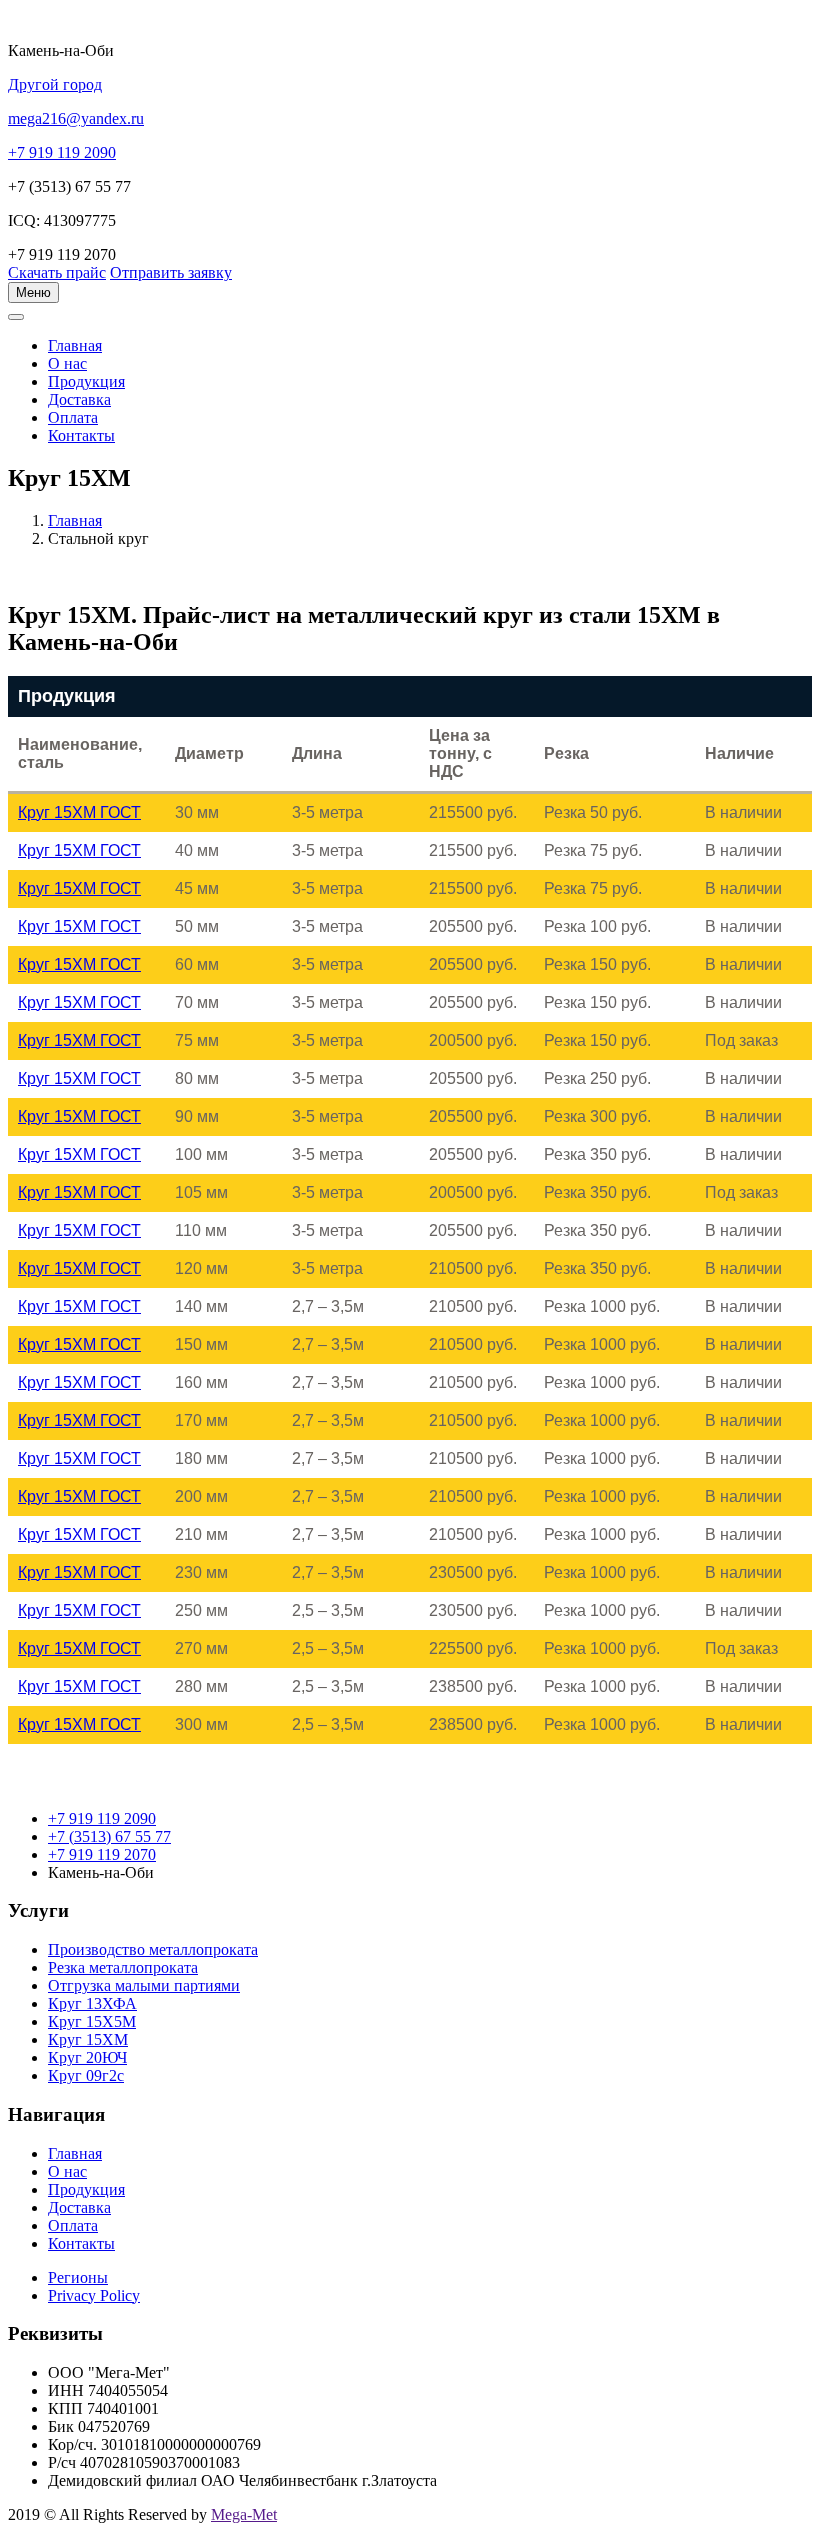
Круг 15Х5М (92, 2021)
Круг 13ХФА (92, 2003)
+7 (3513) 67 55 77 (109, 1836)
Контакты (81, 435)
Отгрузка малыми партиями (144, 1985)
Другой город (55, 84)
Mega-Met (244, 2514)
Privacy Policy (94, 2295)
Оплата (73, 417)
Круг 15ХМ (88, 2039)
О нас (67, 363)
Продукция (86, 381)
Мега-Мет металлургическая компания (113, 328)
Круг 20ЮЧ (87, 2057)
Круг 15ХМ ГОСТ (79, 812)
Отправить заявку (171, 272)
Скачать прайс (57, 272)
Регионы (78, 2277)
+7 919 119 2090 (102, 1818)
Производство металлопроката (153, 1949)
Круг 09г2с (86, 2075)
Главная (75, 520)
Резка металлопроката (123, 1967)
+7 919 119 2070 (102, 1854)
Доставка (79, 399)
